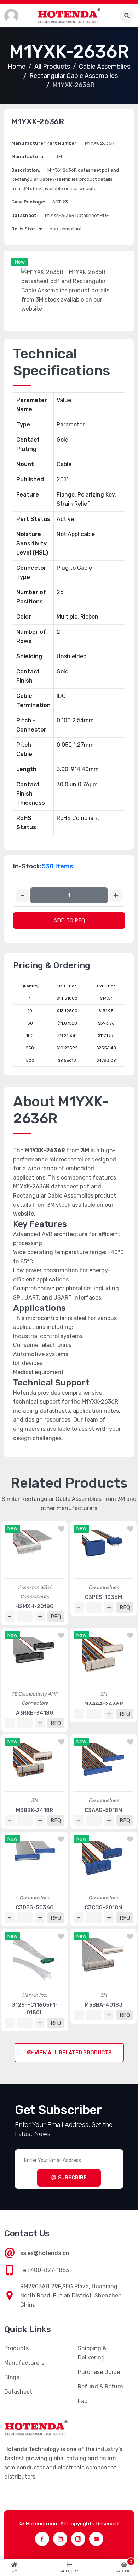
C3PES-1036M (103, 1597)
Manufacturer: (29, 157)
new (20, 262)
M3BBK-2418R (34, 1810)
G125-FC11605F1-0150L (34, 2009)
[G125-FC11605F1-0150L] (34, 1959)
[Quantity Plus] (116, 896)
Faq (83, 2401)
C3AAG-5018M (103, 1810)
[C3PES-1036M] (103, 1551)
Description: (26, 170)
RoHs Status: (27, 229)
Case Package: (28, 202)
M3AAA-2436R (104, 1704)
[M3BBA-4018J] (103, 1959)
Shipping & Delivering (92, 2353)
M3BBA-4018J (103, 2005)
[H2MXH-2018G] (34, 1551)
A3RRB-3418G (35, 1713)
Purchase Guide (99, 2372)
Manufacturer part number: (45, 143)
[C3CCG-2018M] (103, 1862)
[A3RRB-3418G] (34, 1658)
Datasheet (18, 2392)
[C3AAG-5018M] (103, 1765)
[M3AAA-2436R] (103, 1658)
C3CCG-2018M (103, 1907)
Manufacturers (24, 2363)
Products (16, 2348)
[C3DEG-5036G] (34, 1862)
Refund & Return (100, 2386)
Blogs (12, 2377)
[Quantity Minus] (22, 896)
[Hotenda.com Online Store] (69, 16)
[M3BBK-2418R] (34, 1765)
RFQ (56, 1617)
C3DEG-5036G (35, 1907)
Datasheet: (25, 215)
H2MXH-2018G (34, 1606)
